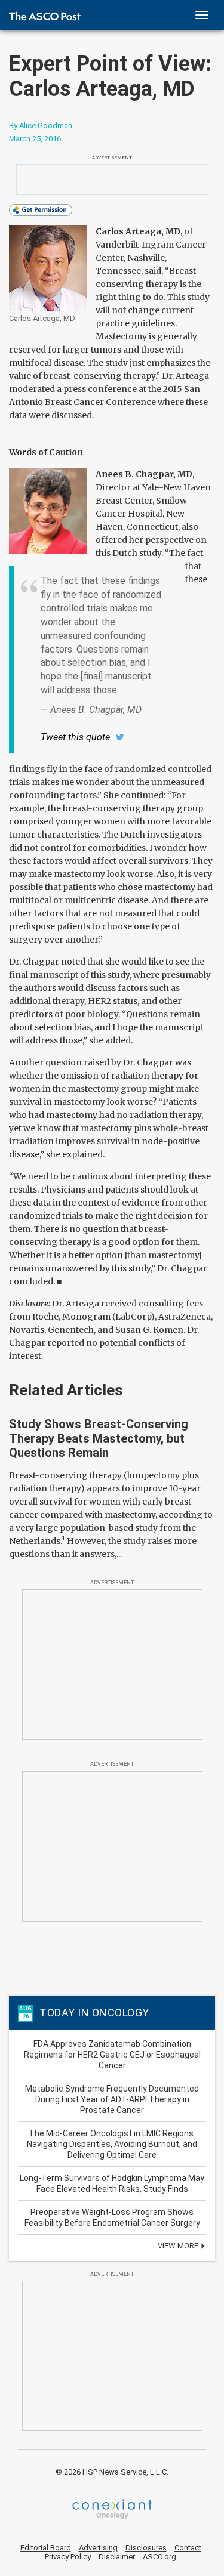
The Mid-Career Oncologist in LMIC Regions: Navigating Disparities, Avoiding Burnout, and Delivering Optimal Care (112, 2144)
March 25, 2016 (35, 139)
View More (179, 2246)
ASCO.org (159, 2557)
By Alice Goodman (41, 126)
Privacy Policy (68, 2557)
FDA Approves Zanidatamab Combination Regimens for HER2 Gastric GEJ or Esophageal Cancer (112, 2055)
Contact (188, 2548)
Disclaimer (117, 2557)
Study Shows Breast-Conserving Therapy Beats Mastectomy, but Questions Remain (99, 1438)
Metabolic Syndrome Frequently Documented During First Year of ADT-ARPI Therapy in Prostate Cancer (112, 2099)
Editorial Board (46, 2548)
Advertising (98, 2548)
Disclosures (146, 2548)
